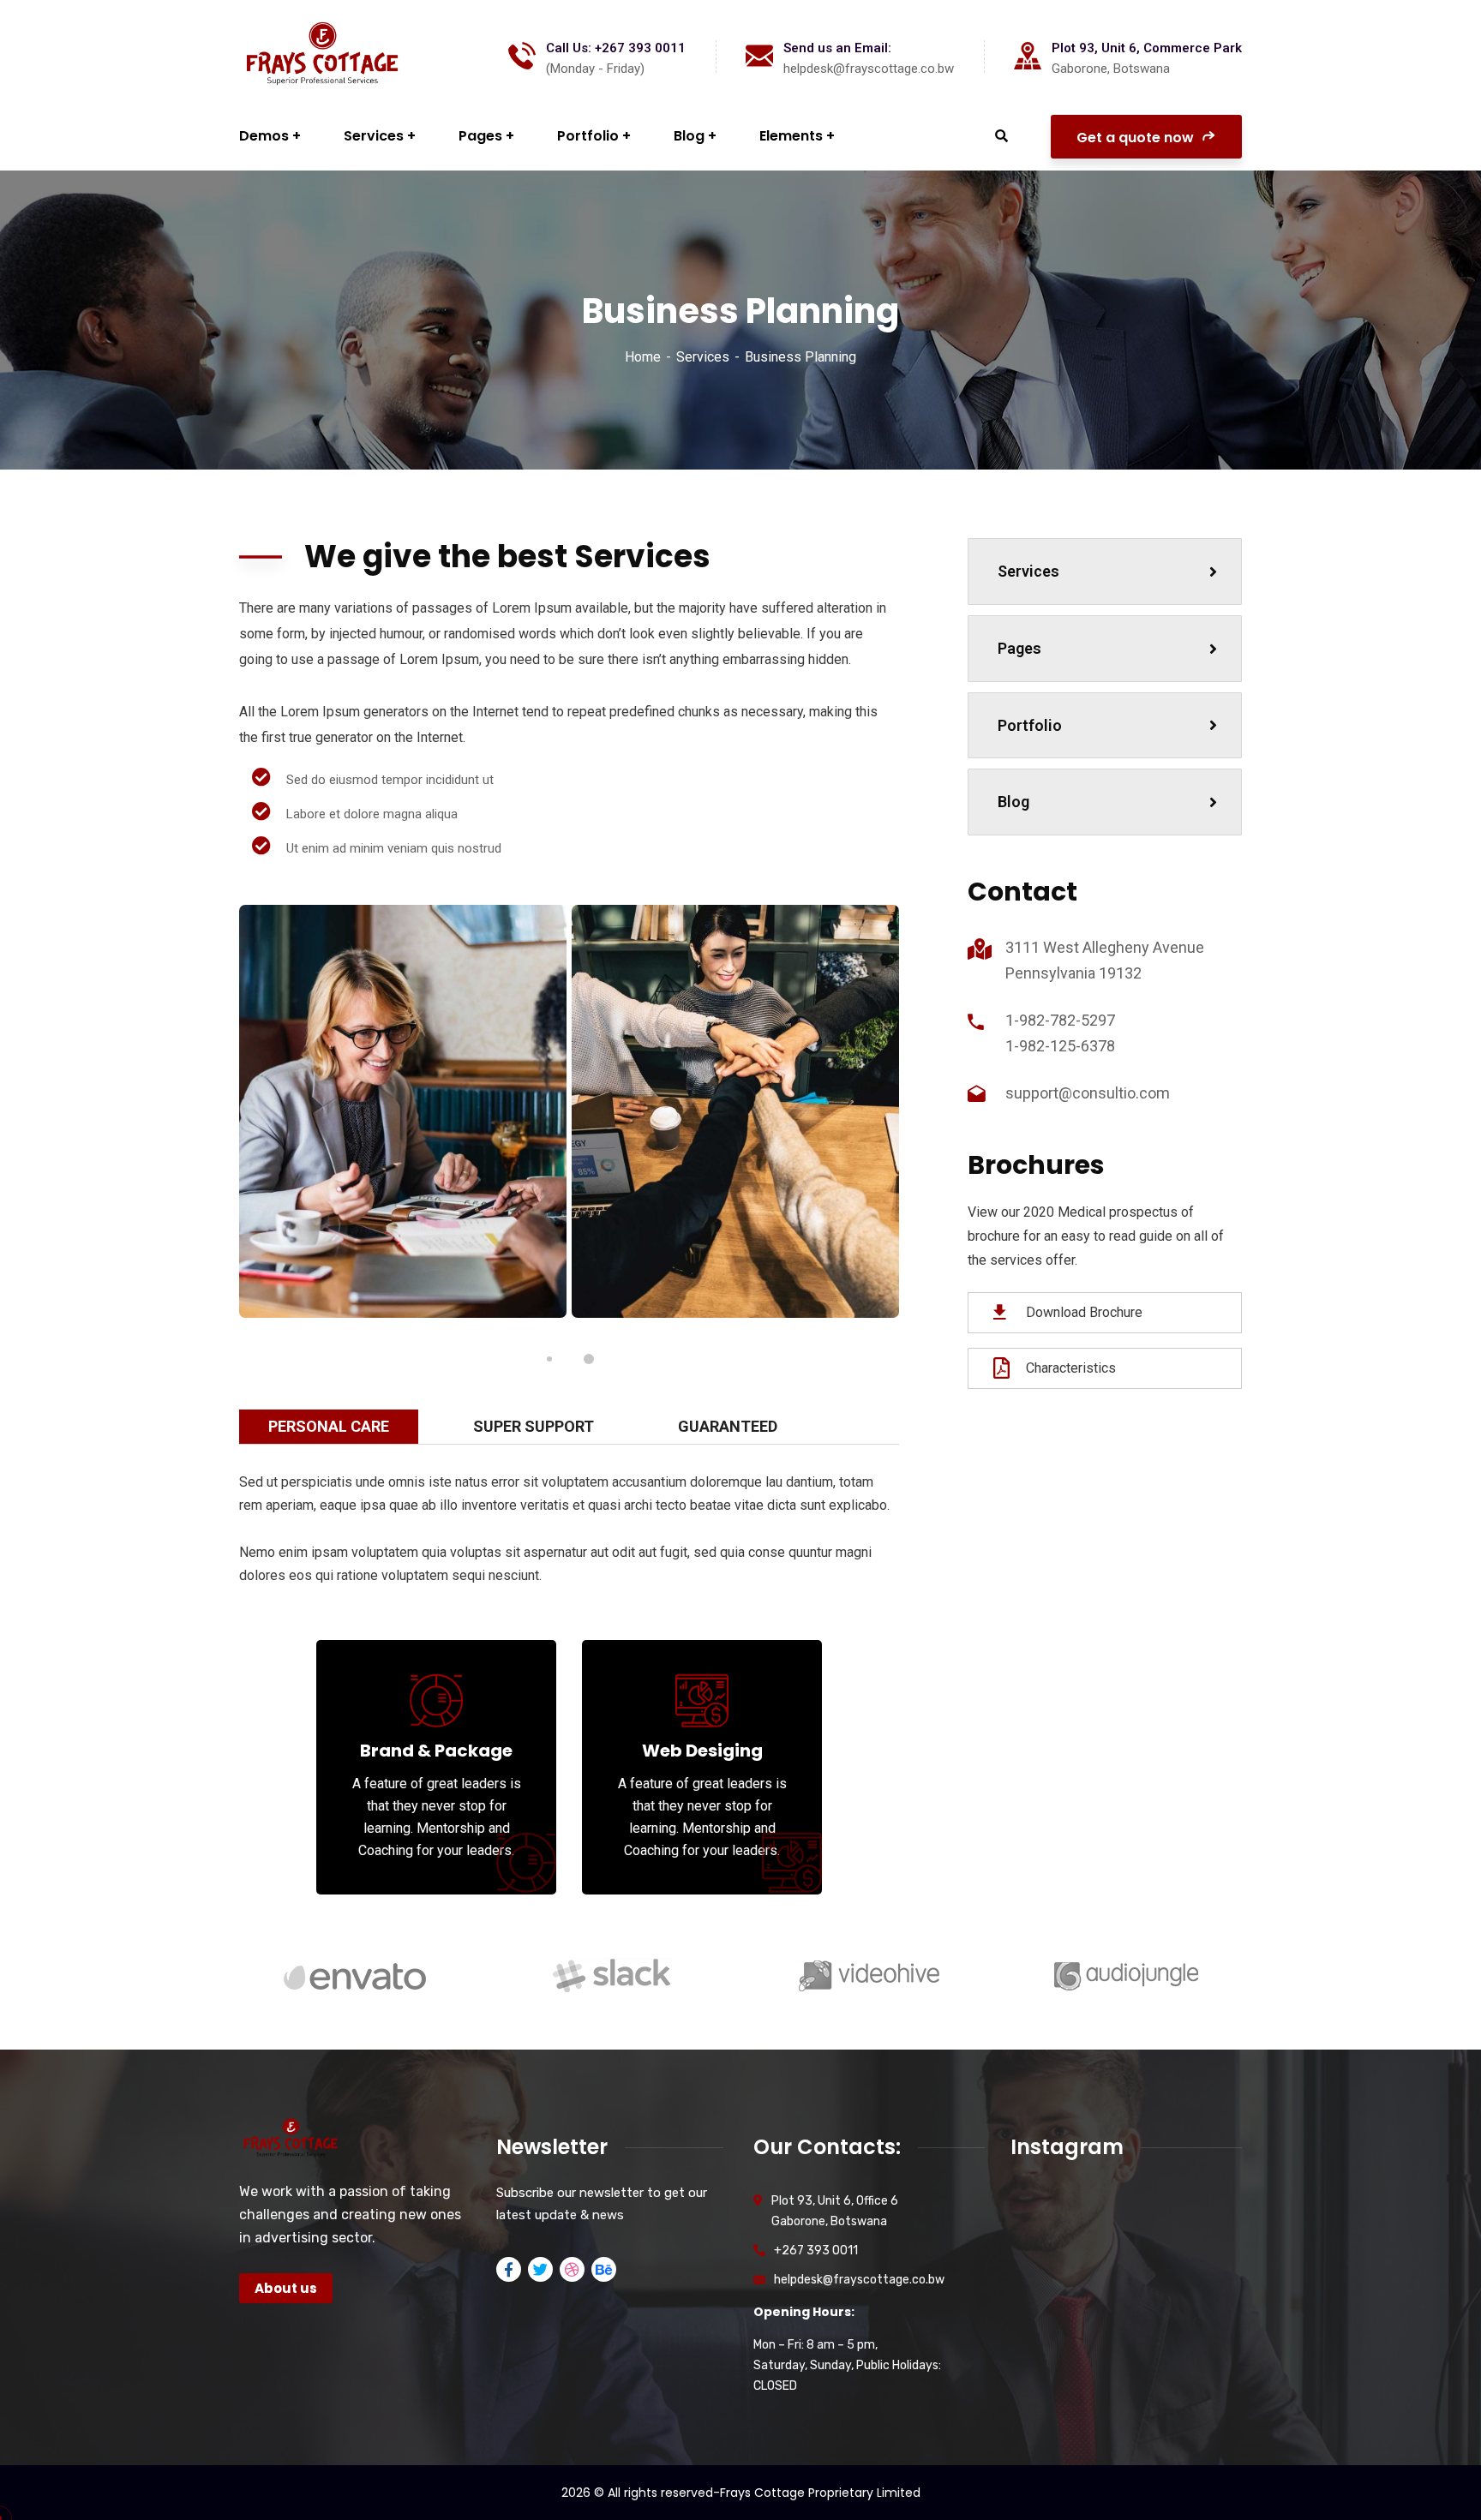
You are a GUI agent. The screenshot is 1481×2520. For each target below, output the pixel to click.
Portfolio (1030, 725)
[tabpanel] (403, 1112)
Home (643, 357)
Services (703, 357)
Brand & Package (436, 1751)
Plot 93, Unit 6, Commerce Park (1147, 48)
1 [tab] (549, 1359)
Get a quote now (1137, 138)
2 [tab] (589, 1359)
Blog (1013, 802)
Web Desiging (702, 1751)
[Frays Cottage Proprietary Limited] (323, 56)
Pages (1019, 648)
